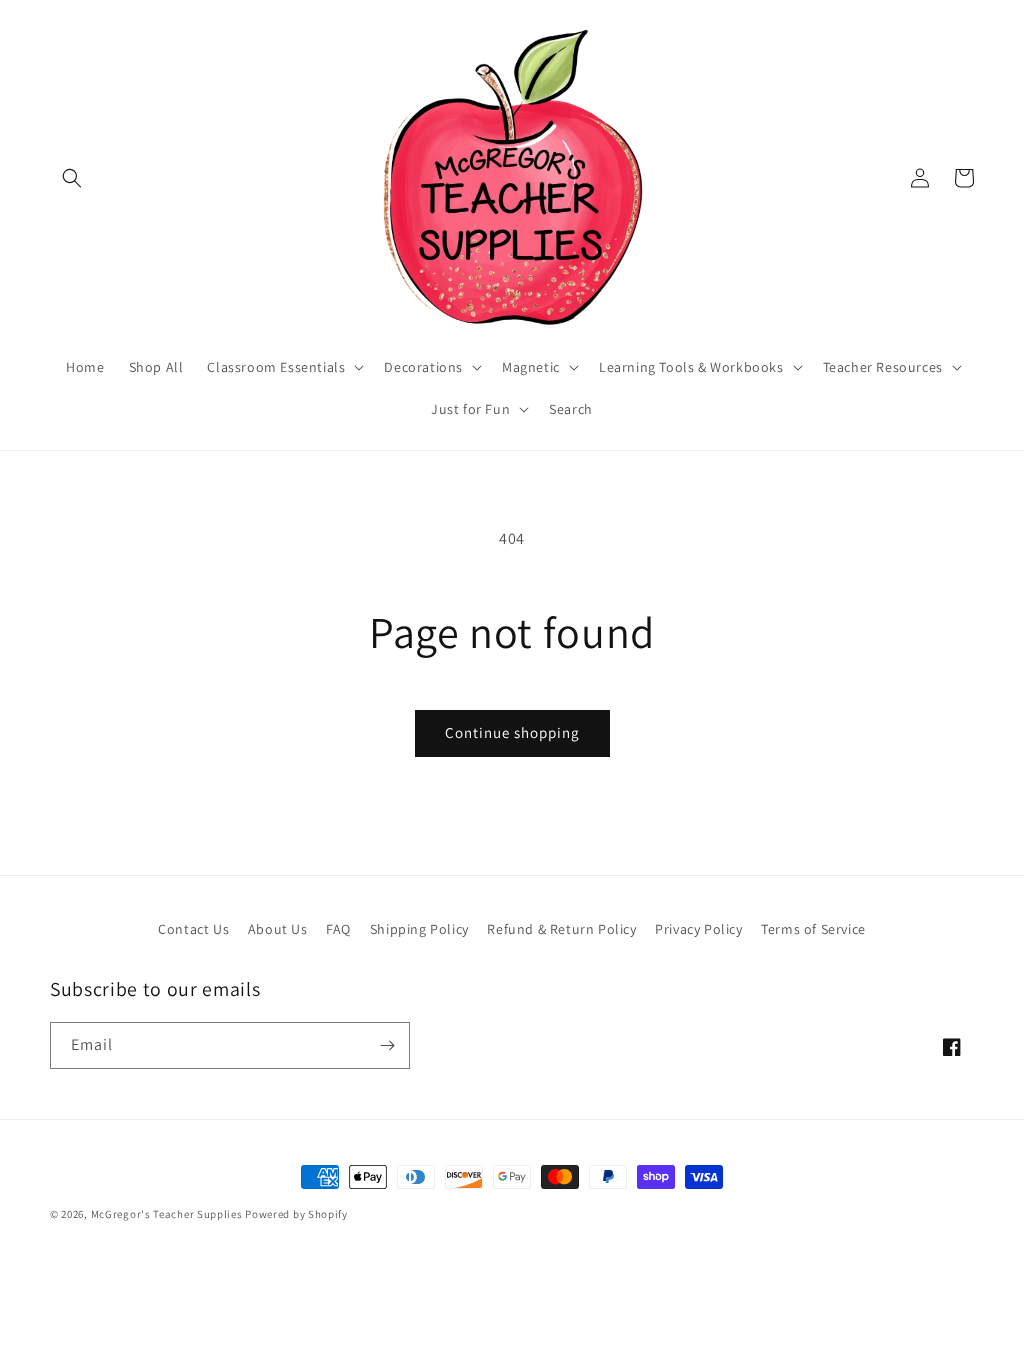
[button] (72, 178)
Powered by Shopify (296, 1214)
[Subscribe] (387, 1045)
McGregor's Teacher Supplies (167, 1214)
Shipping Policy (419, 929)
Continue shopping (512, 732)
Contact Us (193, 929)
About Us (278, 929)
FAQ (338, 929)
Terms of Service (813, 929)
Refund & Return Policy (561, 929)
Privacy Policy (698, 929)
